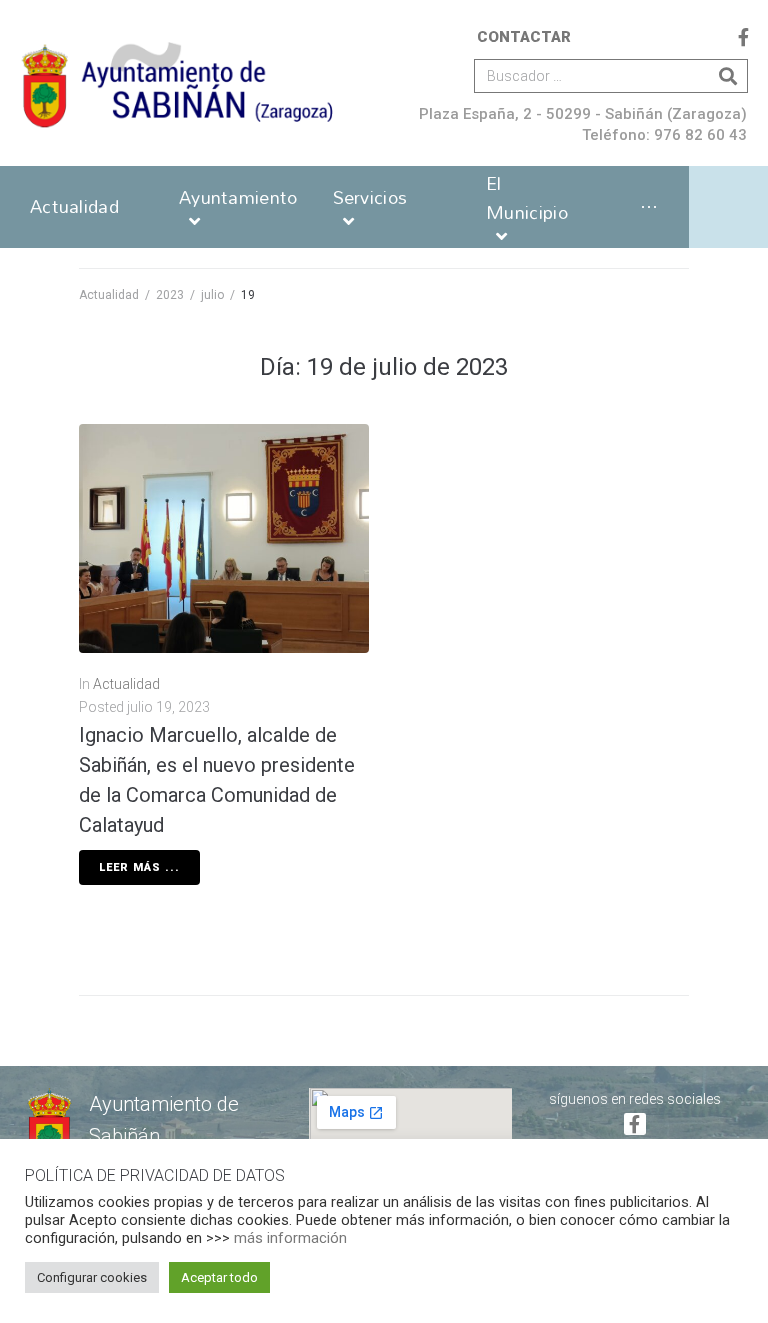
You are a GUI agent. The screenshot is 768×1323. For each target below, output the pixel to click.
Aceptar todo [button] (219, 1277)
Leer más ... (139, 867)
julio (212, 295)
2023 (170, 295)
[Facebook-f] (744, 37)
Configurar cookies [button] (92, 1277)
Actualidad (109, 295)
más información (290, 1238)
